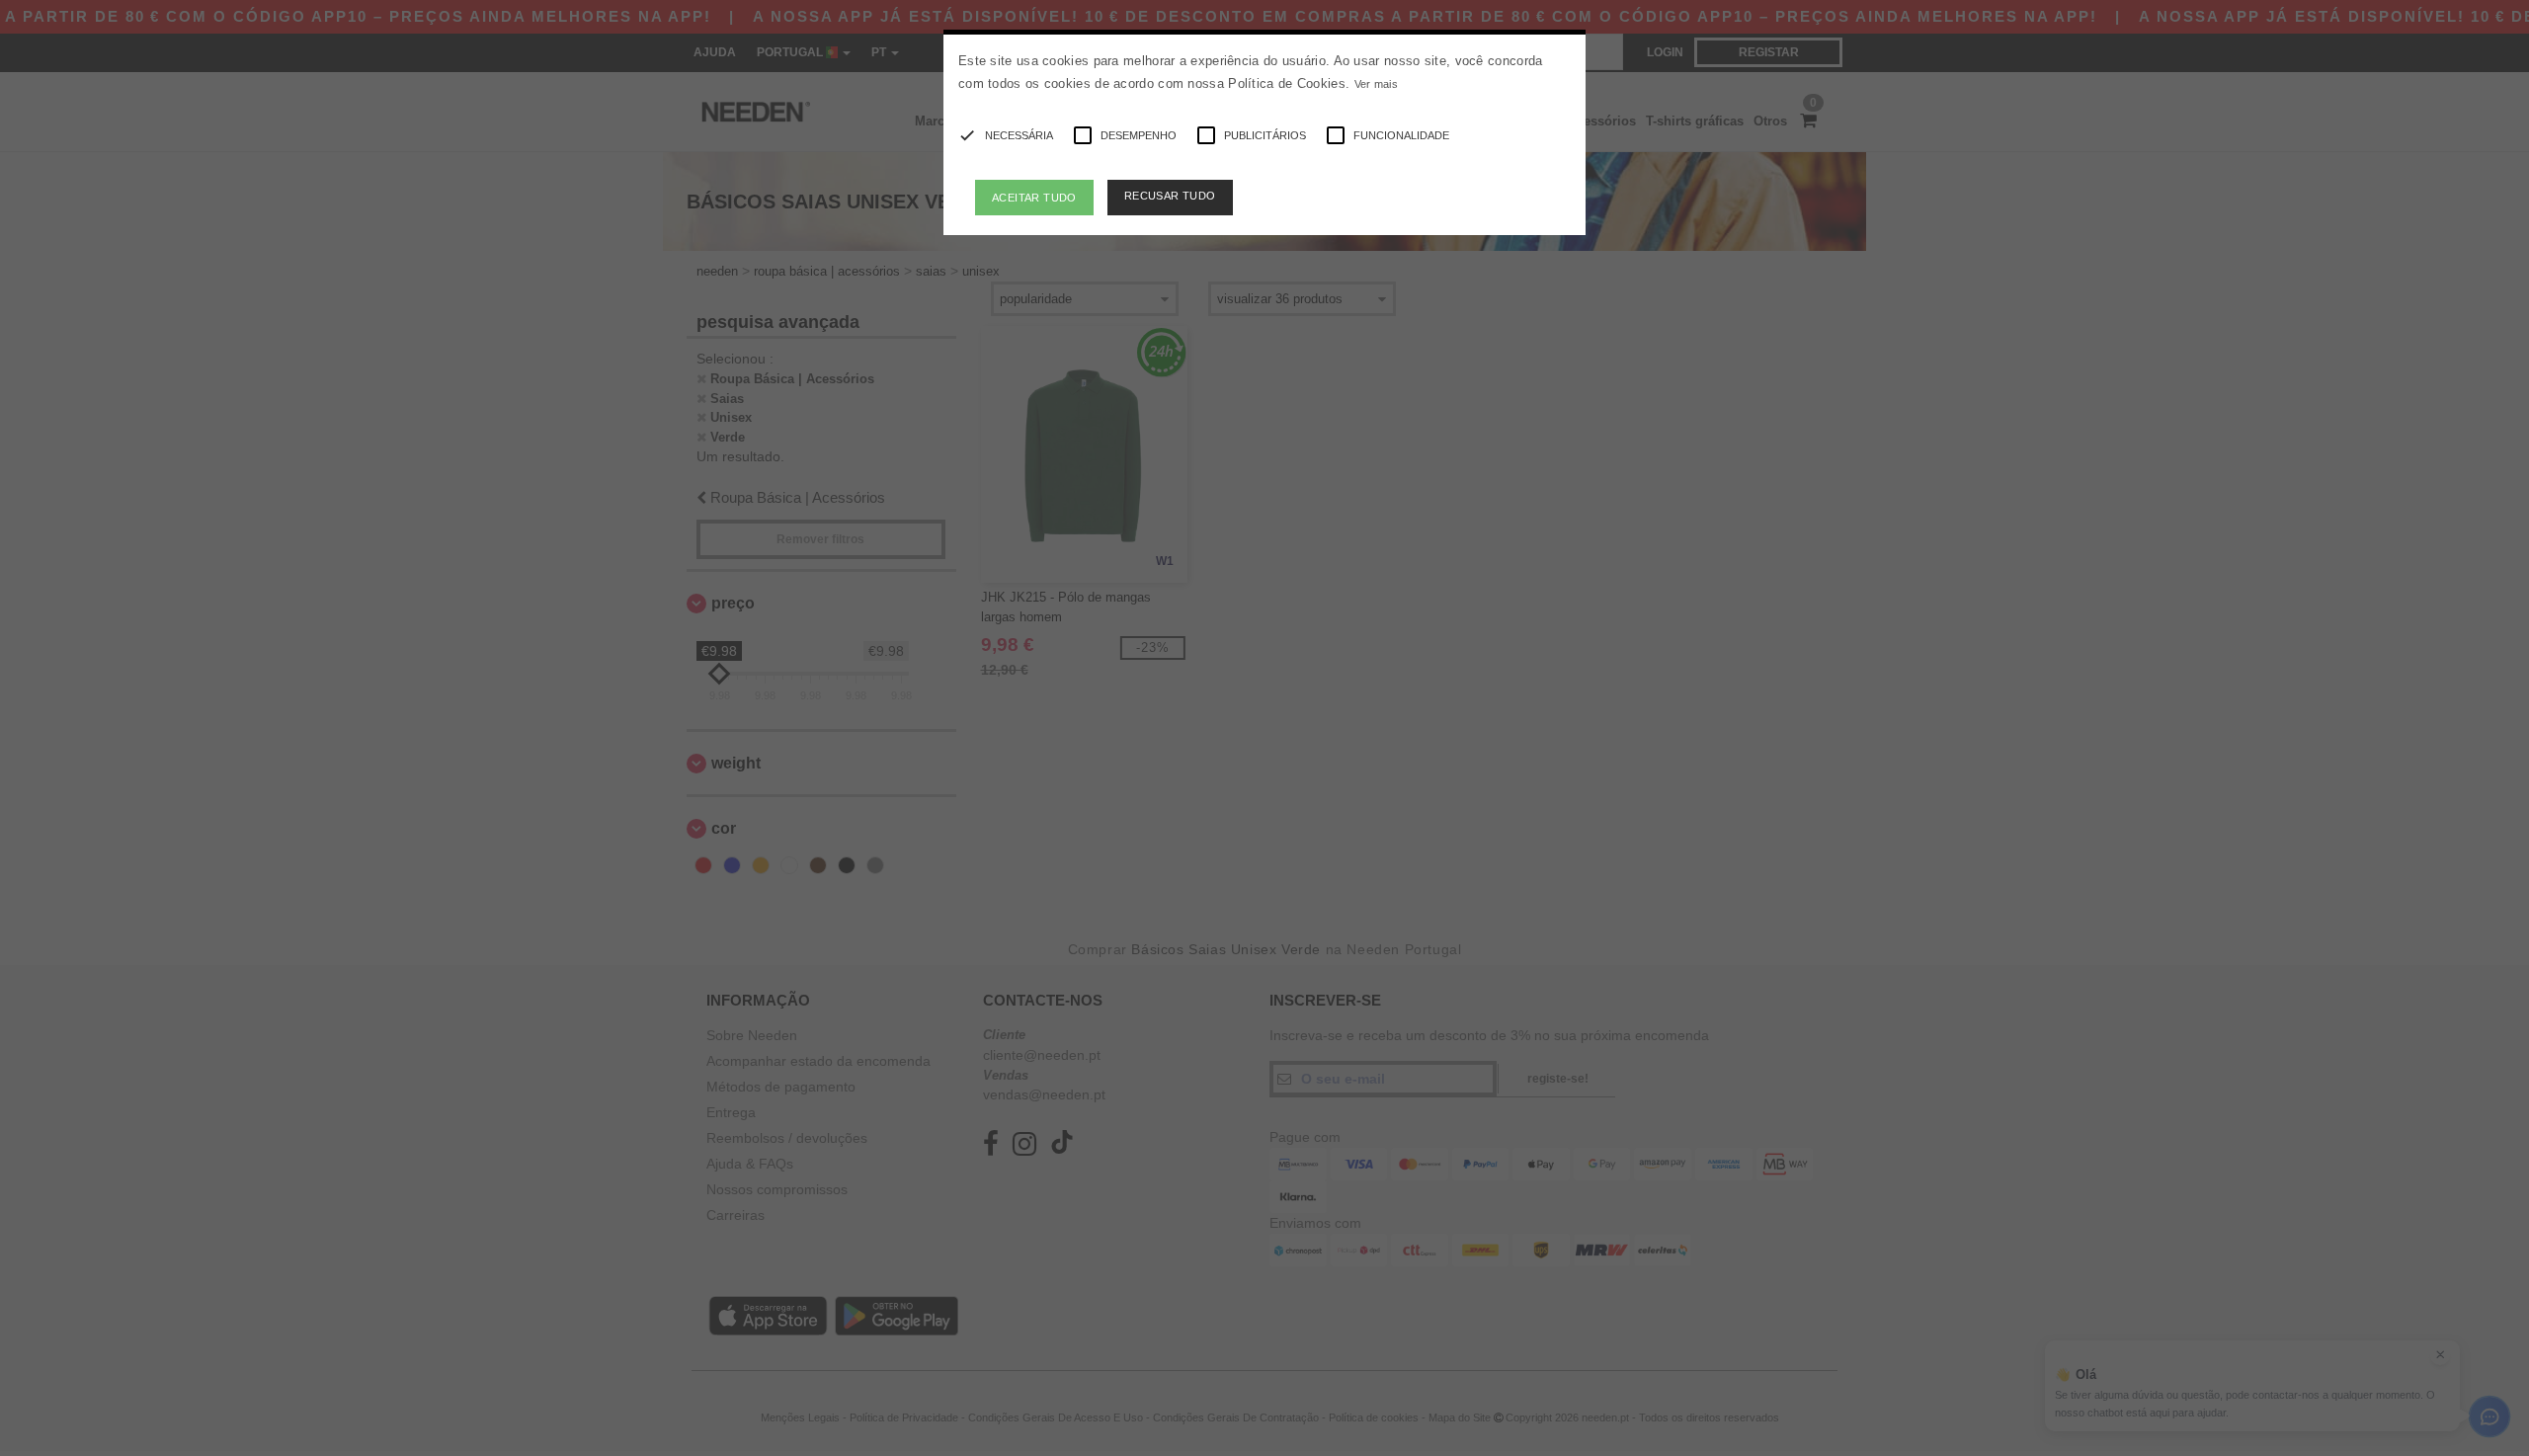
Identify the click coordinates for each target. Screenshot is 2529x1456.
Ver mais (1376, 84)
